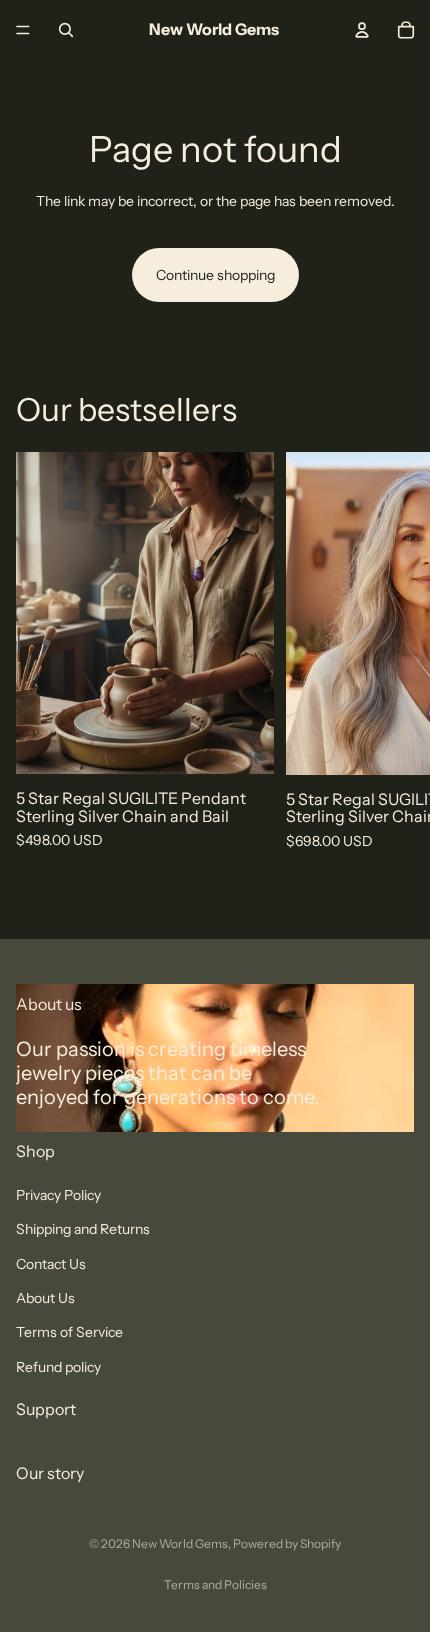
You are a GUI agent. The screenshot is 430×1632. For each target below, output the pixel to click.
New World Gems (180, 1543)
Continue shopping (215, 275)
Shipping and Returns (83, 1229)
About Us (45, 1298)
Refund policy (58, 1367)
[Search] (66, 30)
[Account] (362, 30)
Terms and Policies (215, 1584)
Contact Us (51, 1264)
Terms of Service (69, 1333)
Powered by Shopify (287, 1543)
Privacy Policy (58, 1195)
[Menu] (23, 30)
